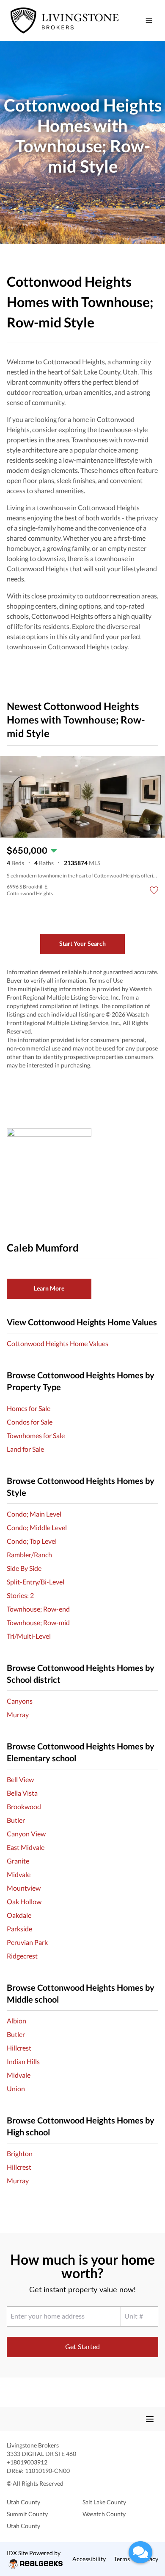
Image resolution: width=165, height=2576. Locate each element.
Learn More (49, 1288)
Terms (122, 2559)
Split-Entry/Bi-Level (36, 1582)
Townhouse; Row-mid (38, 1622)
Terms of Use (106, 980)
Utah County (23, 2502)
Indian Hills (23, 2061)
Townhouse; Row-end (38, 1609)
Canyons (20, 1701)
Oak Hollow (24, 1901)
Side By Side (24, 1568)
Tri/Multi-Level (29, 1636)
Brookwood (24, 1806)
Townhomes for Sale (36, 1435)
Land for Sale (25, 1449)
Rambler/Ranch (29, 1555)
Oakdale (19, 1915)
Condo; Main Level (34, 1514)
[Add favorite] (154, 890)
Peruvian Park (27, 1942)
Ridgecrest (22, 1956)
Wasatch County (104, 2514)
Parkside (19, 1929)
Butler (16, 1820)
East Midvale (26, 1847)
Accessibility (89, 2559)
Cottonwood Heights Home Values (58, 1343)
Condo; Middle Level (37, 1527)
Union (16, 2088)
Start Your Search (82, 943)
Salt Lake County (104, 2502)
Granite (18, 1861)
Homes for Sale (29, 1408)
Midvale (19, 1874)
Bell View (20, 1779)
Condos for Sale (30, 1422)
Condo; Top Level (32, 1541)
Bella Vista (22, 1793)
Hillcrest (19, 2048)
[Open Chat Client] (140, 2552)
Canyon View (26, 1834)
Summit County (27, 2514)
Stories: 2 (20, 1595)
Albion (16, 2021)
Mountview (24, 1888)
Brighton (20, 2153)
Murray (18, 1714)
